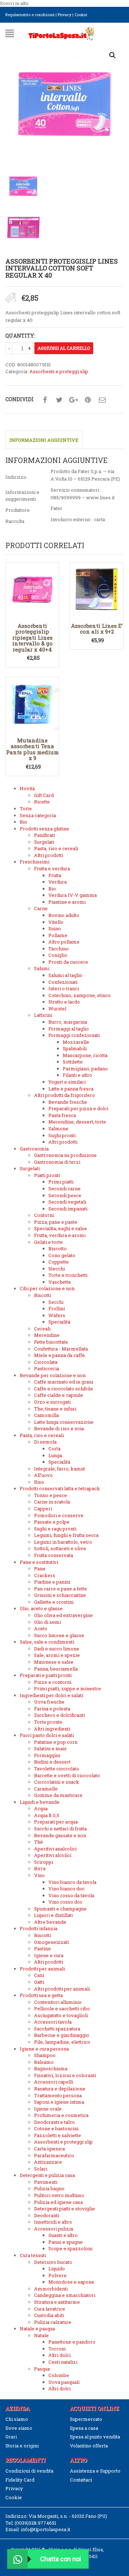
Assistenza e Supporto (95, 2471)
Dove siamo (19, 2428)
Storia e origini (22, 2446)
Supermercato (86, 2419)
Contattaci (81, 2480)
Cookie (81, 15)
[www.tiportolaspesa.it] (62, 33)
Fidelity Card (20, 2480)
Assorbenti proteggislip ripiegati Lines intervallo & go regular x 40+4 (32, 638)
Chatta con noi (61, 2559)
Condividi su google (73, 400)
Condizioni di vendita (29, 2471)
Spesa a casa (84, 2428)
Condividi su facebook (45, 400)
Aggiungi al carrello (64, 348)
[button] (113, 55)
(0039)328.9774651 (35, 2523)
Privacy (64, 15)
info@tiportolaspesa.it (46, 2529)
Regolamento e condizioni (30, 15)
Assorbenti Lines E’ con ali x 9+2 (97, 629)
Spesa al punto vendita (95, 2437)
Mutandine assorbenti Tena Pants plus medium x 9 (32, 749)
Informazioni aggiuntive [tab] (44, 440)
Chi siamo (17, 2419)
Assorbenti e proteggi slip (59, 371)
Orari (11, 2437)
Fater (56, 508)
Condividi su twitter (59, 400)
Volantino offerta (89, 2446)
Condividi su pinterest (88, 400)
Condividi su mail (102, 400)
